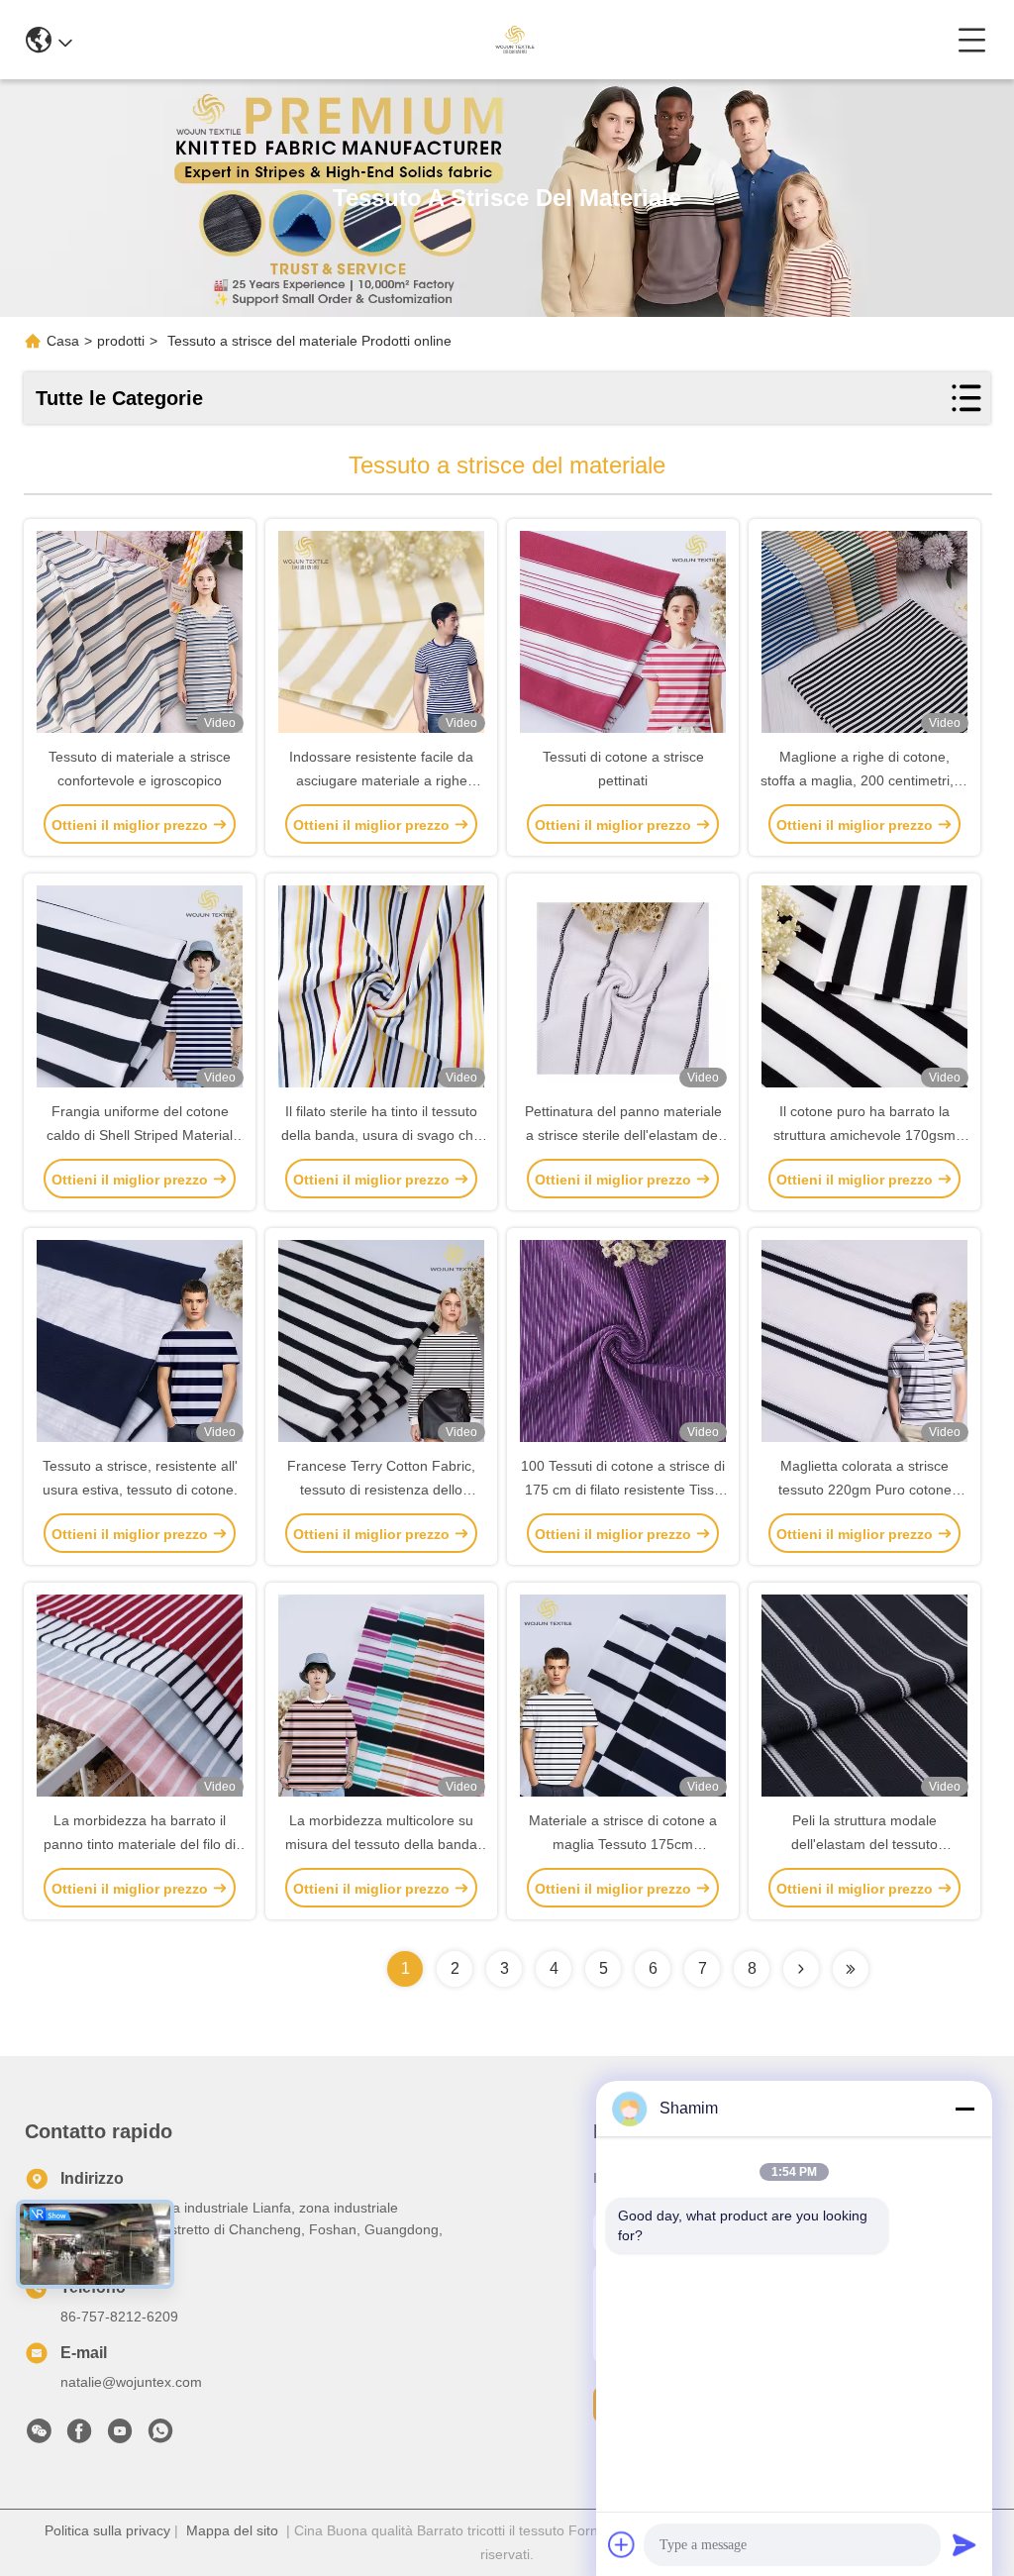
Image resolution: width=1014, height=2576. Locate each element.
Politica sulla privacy (107, 2530)
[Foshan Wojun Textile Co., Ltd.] (514, 40)
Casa (63, 341)
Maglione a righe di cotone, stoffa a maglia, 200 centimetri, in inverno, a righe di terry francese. (864, 780)
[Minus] (964, 2109)
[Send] (964, 2544)
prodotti (121, 341)
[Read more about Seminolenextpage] (801, 1969)
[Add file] (622, 2544)
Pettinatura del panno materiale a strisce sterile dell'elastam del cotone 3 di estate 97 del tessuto (623, 1135)
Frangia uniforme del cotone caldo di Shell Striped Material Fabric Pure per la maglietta (140, 1135)
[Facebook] (79, 2436)
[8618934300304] (160, 2436)
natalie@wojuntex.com (131, 2382)
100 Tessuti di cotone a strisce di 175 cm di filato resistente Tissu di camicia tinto (623, 1490)
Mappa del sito (232, 2530)
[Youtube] (120, 2436)
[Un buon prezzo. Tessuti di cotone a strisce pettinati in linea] (623, 634)
